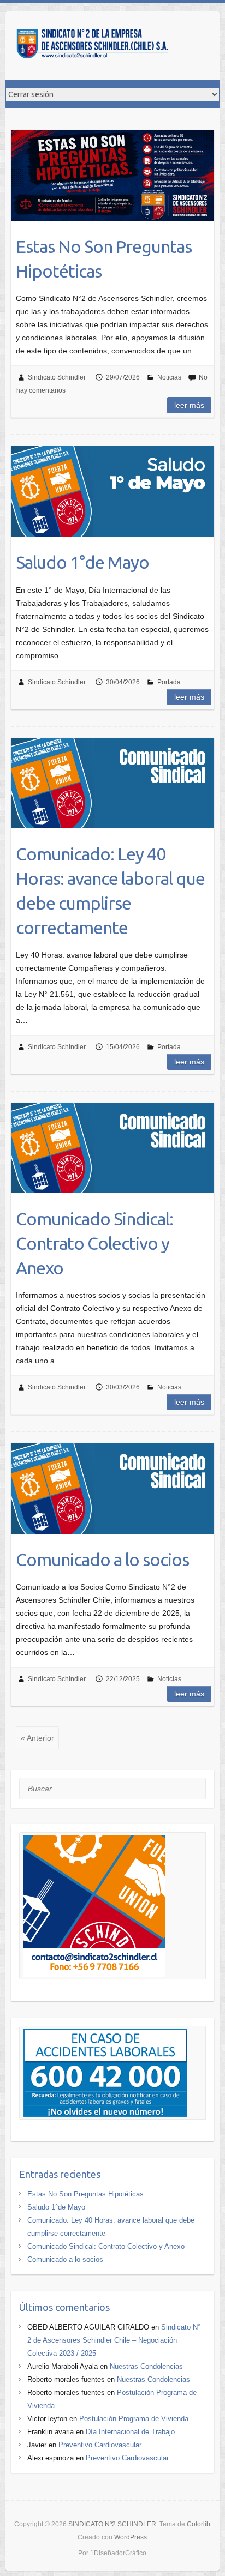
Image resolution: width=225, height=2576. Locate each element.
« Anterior (37, 1738)
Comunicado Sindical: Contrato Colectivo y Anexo (94, 1243)
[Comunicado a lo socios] (112, 1488)
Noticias (169, 377)
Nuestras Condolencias (146, 2366)
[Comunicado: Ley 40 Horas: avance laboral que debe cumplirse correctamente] (112, 783)
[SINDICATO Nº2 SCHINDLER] (93, 46)
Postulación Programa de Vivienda (134, 2419)
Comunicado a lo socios (102, 1560)
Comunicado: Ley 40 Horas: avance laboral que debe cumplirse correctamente (110, 890)
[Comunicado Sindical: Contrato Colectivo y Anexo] (112, 1148)
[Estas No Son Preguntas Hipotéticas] (112, 175)
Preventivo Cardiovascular (100, 2445)
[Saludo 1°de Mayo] (112, 491)
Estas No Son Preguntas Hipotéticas (104, 259)
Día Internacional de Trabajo (130, 2432)
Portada (169, 682)
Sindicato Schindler (57, 377)
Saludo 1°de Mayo (82, 562)
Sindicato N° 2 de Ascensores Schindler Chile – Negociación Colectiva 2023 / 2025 (114, 2340)
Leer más (189, 405)
